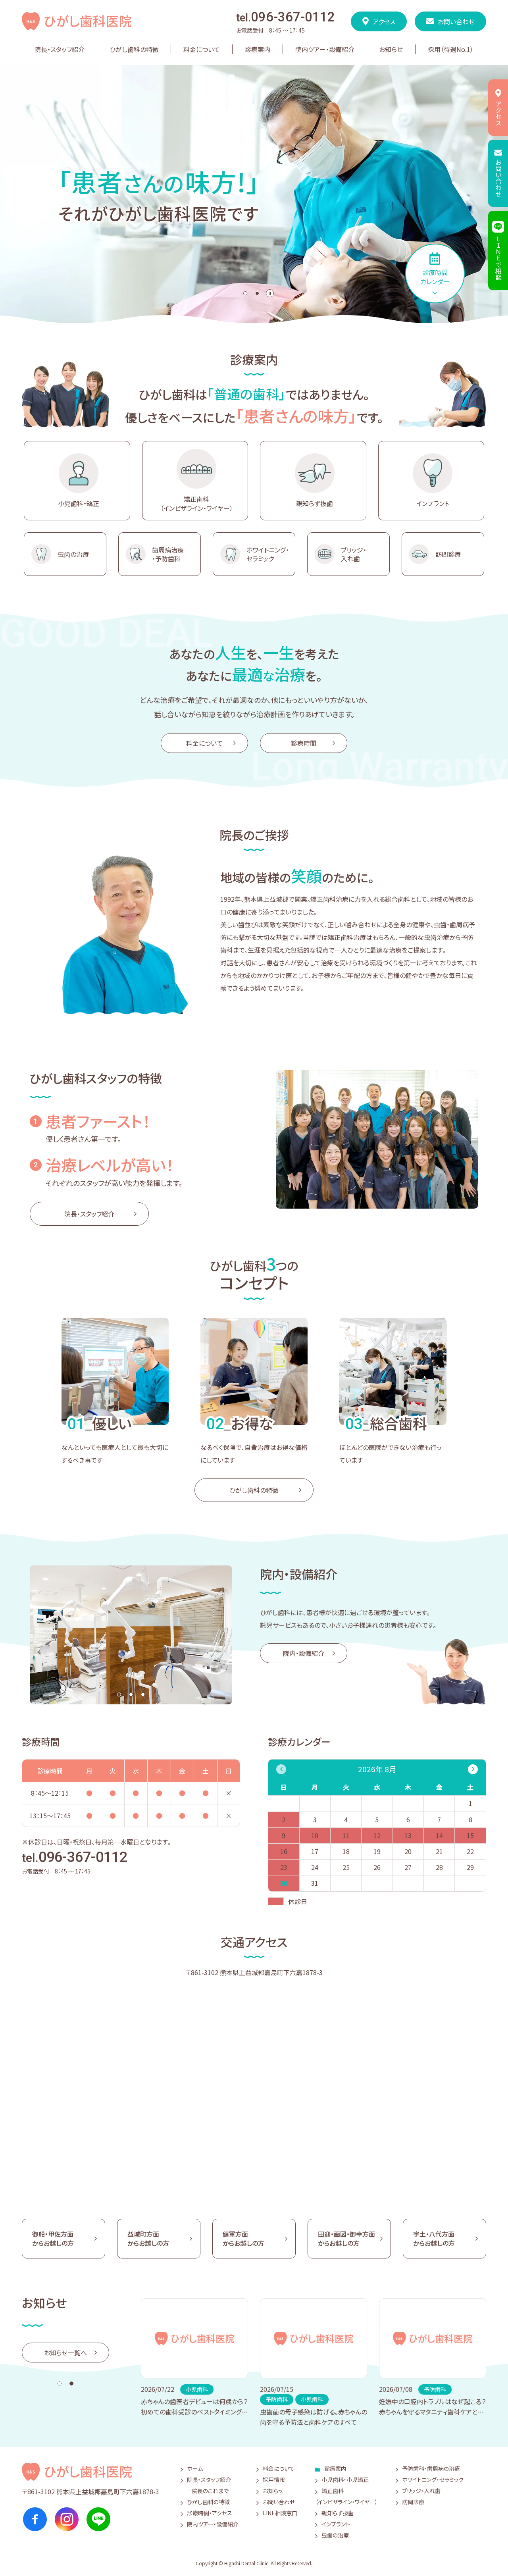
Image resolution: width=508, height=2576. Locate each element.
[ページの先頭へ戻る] (480, 2552)
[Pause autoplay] (270, 293)
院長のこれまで (210, 2491)
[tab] (245, 293)
